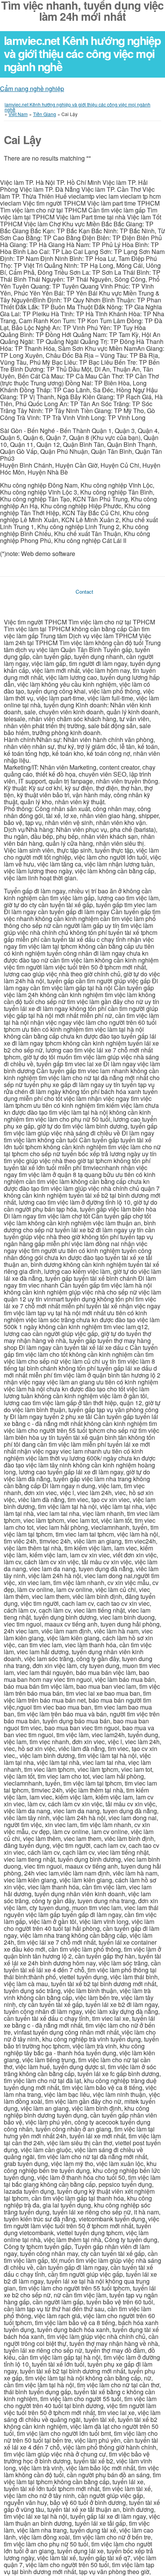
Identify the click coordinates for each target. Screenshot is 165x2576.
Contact (84, 592)
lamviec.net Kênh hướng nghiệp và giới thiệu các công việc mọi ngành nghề (82, 53)
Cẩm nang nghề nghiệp (32, 89)
